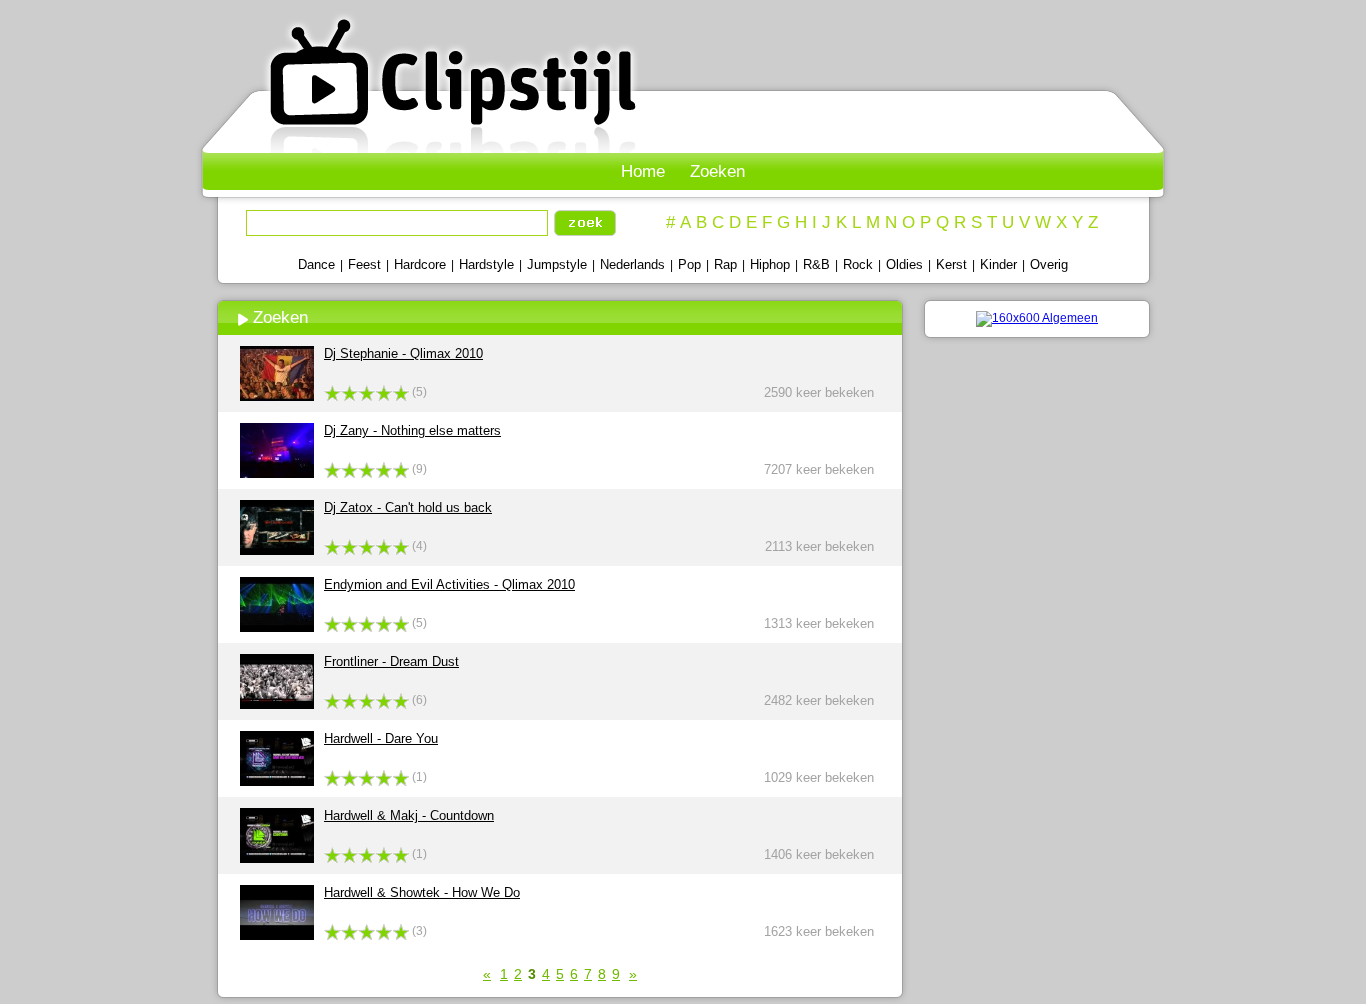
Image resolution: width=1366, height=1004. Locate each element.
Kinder (998, 264)
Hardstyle (486, 264)
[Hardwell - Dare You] (277, 781)
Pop (689, 264)
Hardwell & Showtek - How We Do (422, 892)
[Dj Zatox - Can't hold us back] (277, 550)
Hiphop (770, 264)
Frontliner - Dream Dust (391, 661)
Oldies (904, 264)
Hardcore (420, 264)
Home (643, 171)
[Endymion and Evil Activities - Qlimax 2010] (277, 627)
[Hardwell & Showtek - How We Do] (277, 935)
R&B (816, 264)
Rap (725, 264)
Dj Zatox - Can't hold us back (408, 507)
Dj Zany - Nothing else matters (412, 430)
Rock (858, 264)
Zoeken (717, 171)
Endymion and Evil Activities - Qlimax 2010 (449, 584)
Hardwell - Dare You (381, 738)
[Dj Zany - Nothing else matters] (277, 473)
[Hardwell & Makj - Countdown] (277, 858)
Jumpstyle (557, 264)
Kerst (951, 264)
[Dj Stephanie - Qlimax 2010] (277, 396)
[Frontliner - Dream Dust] (277, 704)
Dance (316, 264)
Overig (1049, 264)
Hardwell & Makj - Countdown (409, 815)
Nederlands (632, 264)
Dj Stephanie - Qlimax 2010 (403, 353)
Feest (364, 264)
